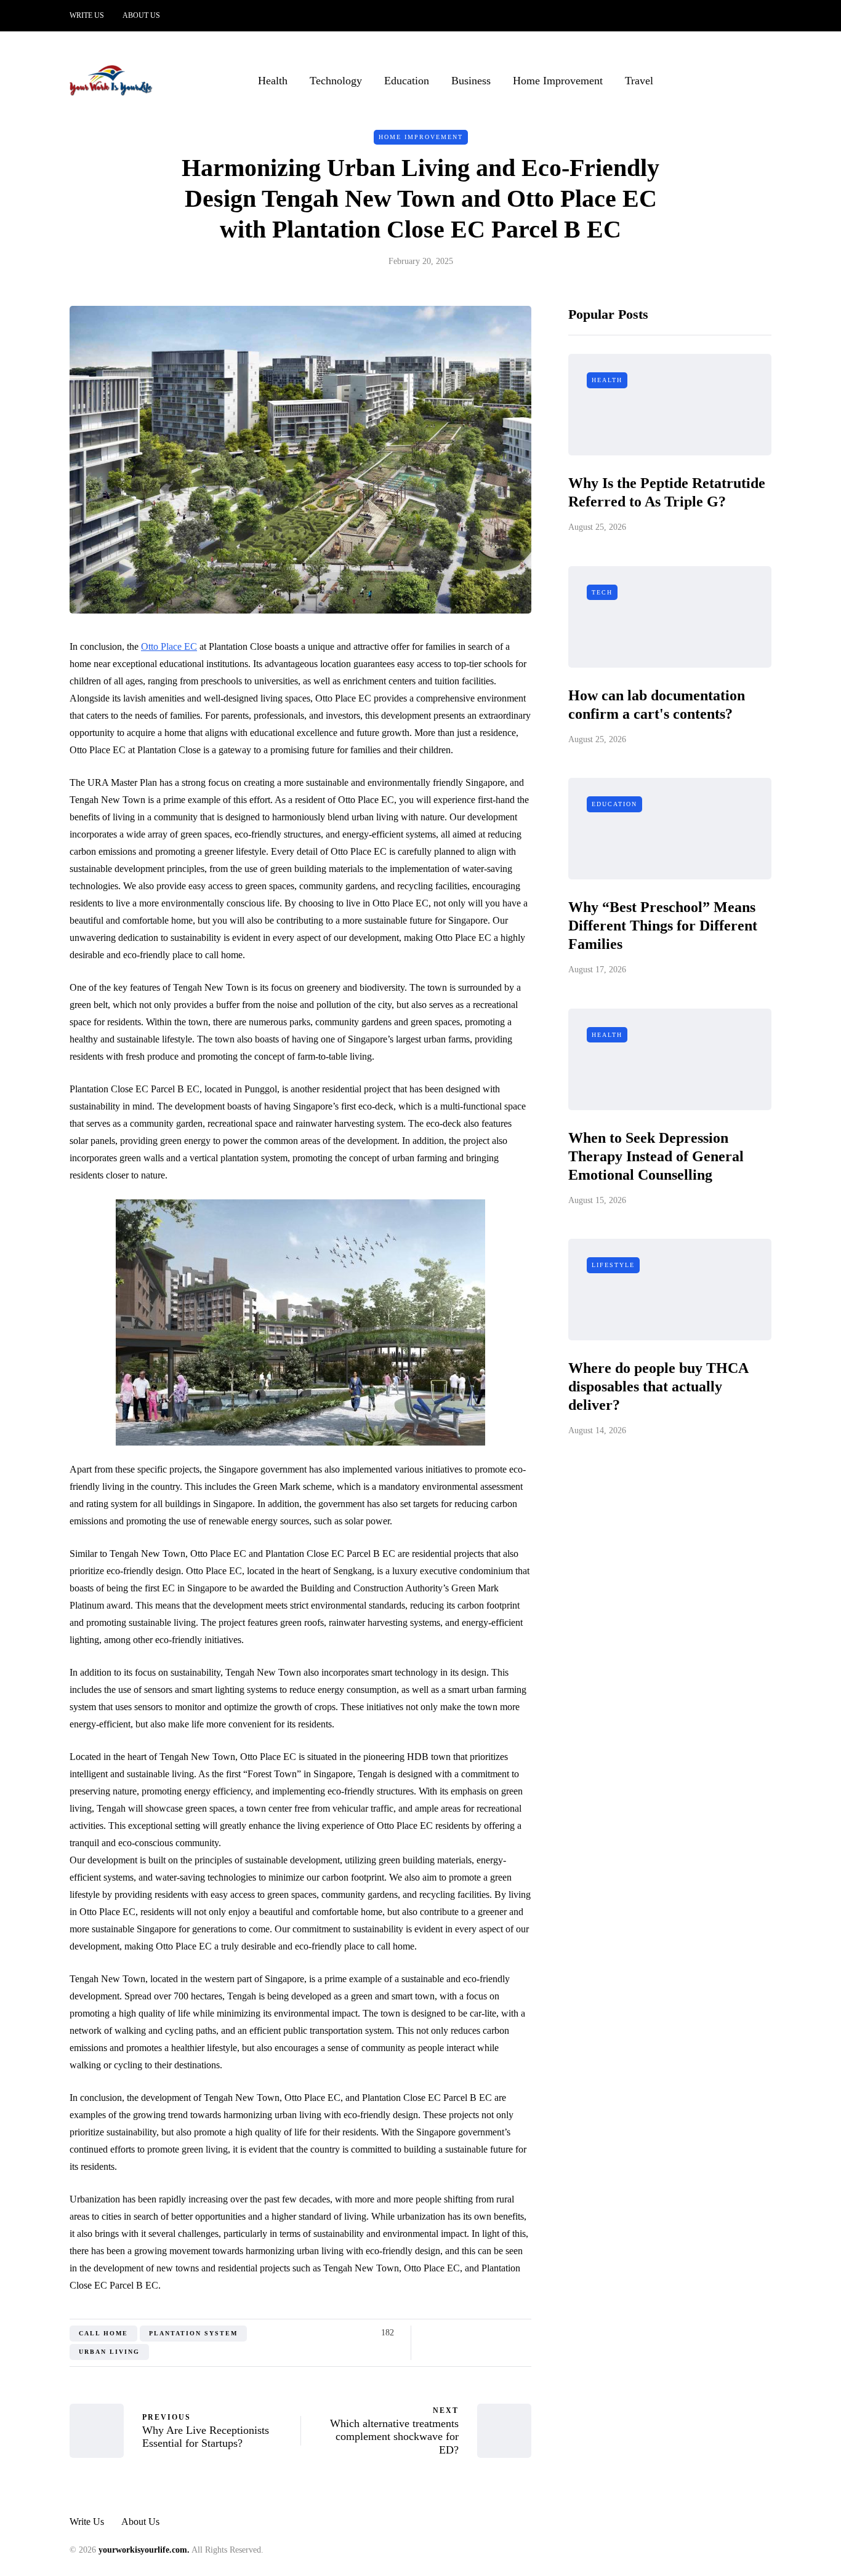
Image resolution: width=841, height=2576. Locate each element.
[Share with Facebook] (431, 2333)
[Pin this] (493, 2333)
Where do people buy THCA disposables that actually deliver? (658, 1387)
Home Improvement (558, 81)
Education (407, 81)
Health (273, 81)
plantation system (193, 2333)
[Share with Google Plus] (462, 2333)
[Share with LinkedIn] (477, 2333)
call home (103, 2333)
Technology (336, 81)
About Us (141, 15)
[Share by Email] (524, 2333)
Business (471, 81)
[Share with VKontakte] (508, 2333)
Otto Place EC (169, 646)
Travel (639, 81)
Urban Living (109, 2352)
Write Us (87, 15)
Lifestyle (613, 1266)
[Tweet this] (447, 2333)
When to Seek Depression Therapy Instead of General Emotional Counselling (656, 1156)
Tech (602, 592)
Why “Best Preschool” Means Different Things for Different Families (663, 926)
